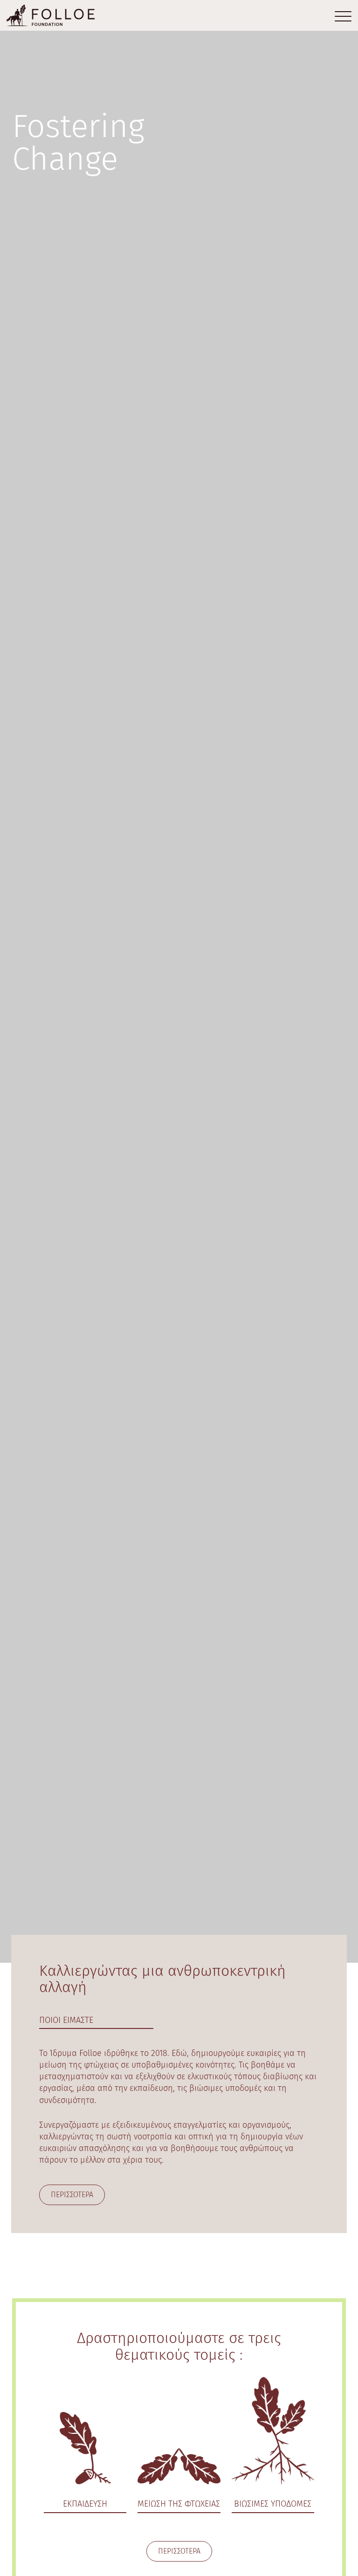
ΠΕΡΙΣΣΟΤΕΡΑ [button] (72, 2195)
